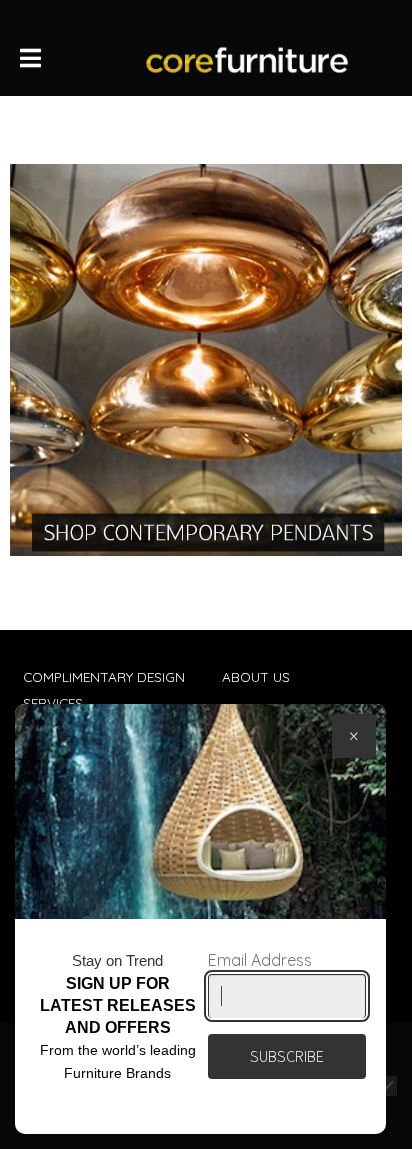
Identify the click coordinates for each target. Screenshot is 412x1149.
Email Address (260, 960)
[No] (387, 1086)
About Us (256, 676)
